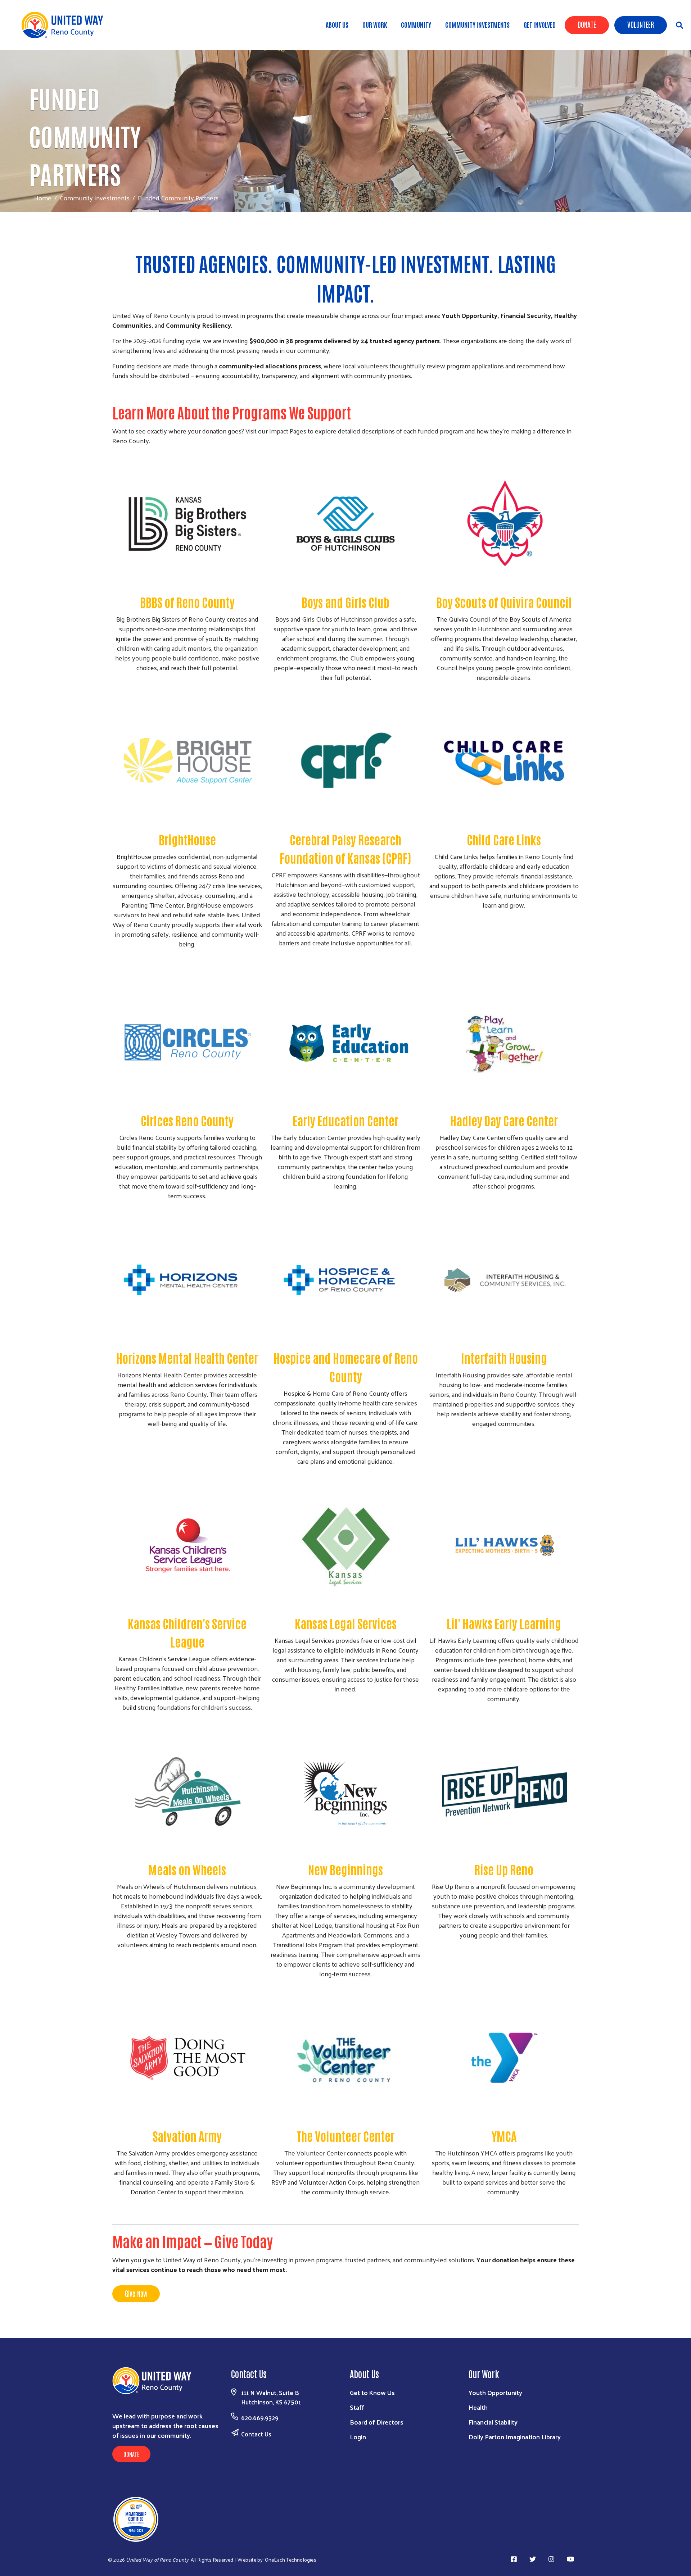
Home (43, 198)
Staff (357, 2407)
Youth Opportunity (495, 2392)
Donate (587, 24)
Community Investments (477, 24)
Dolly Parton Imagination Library (515, 2437)
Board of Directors (377, 2422)
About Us (337, 24)
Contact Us (256, 2434)
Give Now (136, 2293)
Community (416, 24)
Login (358, 2437)
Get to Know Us (372, 2392)
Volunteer (641, 24)
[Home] (65, 25)
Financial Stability (493, 2422)
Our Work (375, 24)
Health (478, 2407)
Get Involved (540, 24)
